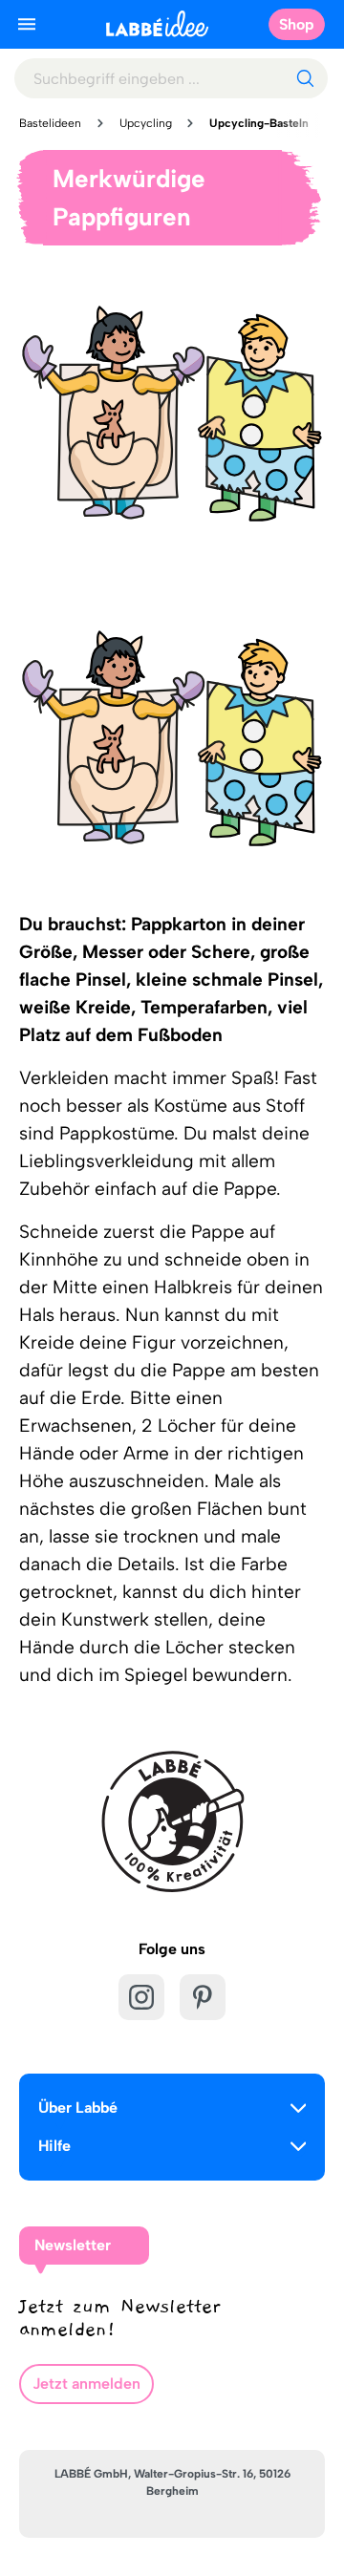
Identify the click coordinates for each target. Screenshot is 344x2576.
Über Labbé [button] (78, 2108)
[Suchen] (305, 78)
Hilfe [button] (54, 2146)
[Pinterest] (203, 1997)
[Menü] (27, 24)
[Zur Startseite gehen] (157, 23)
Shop (297, 24)
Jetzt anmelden (86, 2384)
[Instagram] (141, 1997)
